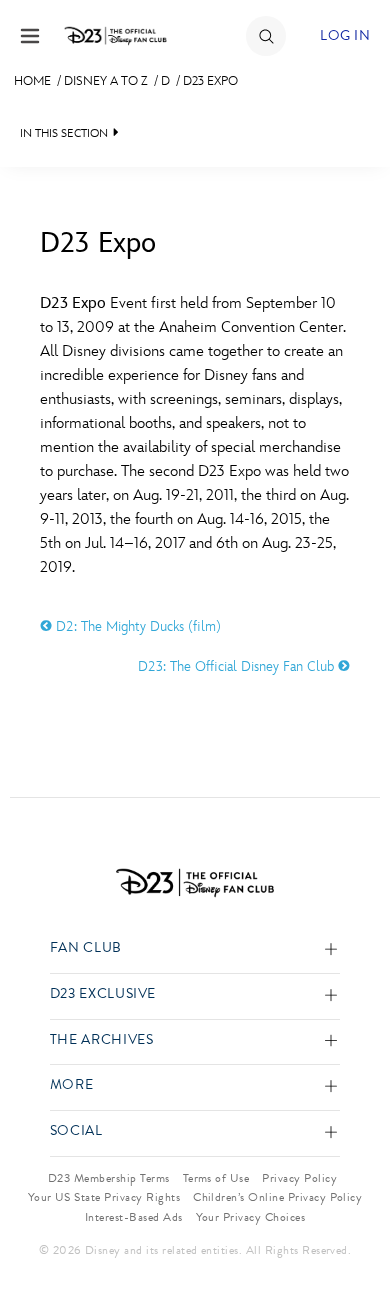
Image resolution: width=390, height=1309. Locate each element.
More (72, 1085)
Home (32, 81)
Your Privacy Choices (251, 1217)
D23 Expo (210, 81)
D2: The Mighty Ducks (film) (136, 626)
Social (76, 1131)
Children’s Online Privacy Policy (277, 1197)
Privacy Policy (299, 1178)
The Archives (102, 1040)
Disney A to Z (106, 81)
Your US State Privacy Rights (104, 1197)
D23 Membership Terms (109, 1178)
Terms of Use (216, 1178)
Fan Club (86, 948)
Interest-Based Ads (134, 1217)
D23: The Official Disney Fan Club (238, 666)
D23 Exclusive (103, 994)
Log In (345, 35)
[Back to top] (351, 1242)
